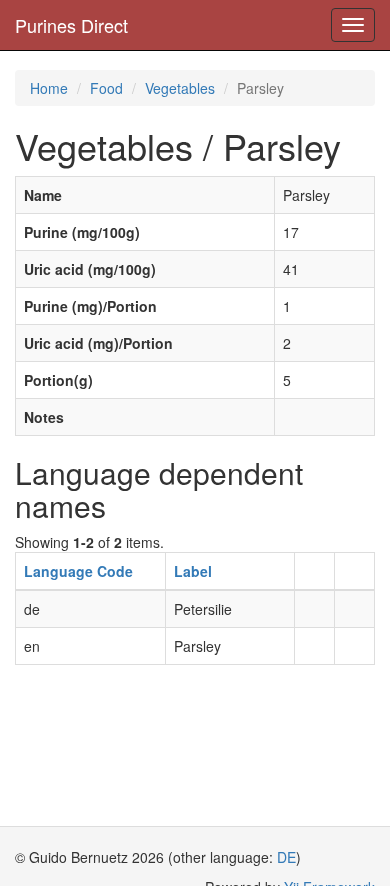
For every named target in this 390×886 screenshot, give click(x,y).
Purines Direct (71, 25)
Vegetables (180, 88)
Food (106, 88)
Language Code (78, 571)
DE (286, 857)
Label (193, 571)
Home (49, 88)
